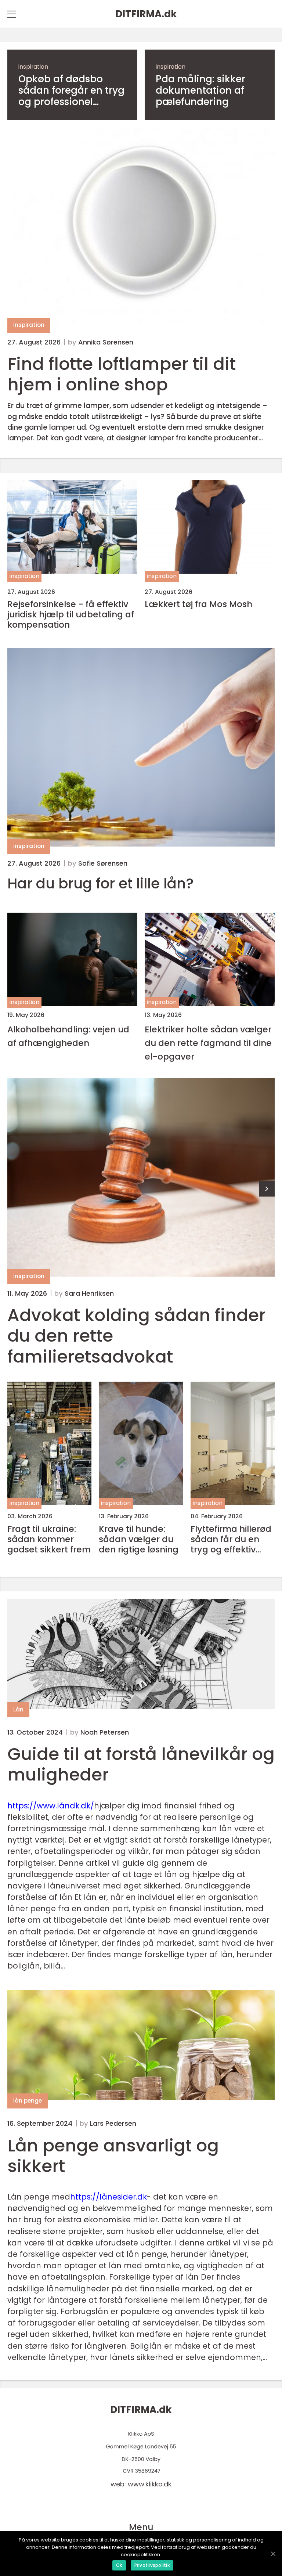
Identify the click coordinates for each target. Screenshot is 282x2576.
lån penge (28, 2101)
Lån (18, 1709)
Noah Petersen (105, 1732)
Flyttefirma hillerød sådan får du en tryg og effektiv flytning (231, 1539)
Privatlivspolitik (152, 2565)
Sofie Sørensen (103, 863)
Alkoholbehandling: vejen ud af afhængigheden (68, 1036)
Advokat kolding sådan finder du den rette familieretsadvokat (136, 1336)
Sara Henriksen (89, 1294)
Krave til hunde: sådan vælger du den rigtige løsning (139, 1539)
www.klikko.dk (150, 2484)
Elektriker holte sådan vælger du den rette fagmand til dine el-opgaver (208, 1043)
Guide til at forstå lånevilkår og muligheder (141, 1764)
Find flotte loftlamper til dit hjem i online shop (122, 374)
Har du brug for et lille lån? (101, 884)
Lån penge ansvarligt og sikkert (113, 2156)
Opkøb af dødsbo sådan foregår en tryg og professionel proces (71, 91)
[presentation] (267, 1189)
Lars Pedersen (113, 2124)
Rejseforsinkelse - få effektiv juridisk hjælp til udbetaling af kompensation (71, 614)
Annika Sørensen (106, 342)
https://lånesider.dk (109, 2197)
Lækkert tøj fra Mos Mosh (198, 604)
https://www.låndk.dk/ (51, 1806)
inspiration (33, 67)
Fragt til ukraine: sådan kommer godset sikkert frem (49, 1539)
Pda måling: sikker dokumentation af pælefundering (200, 91)
